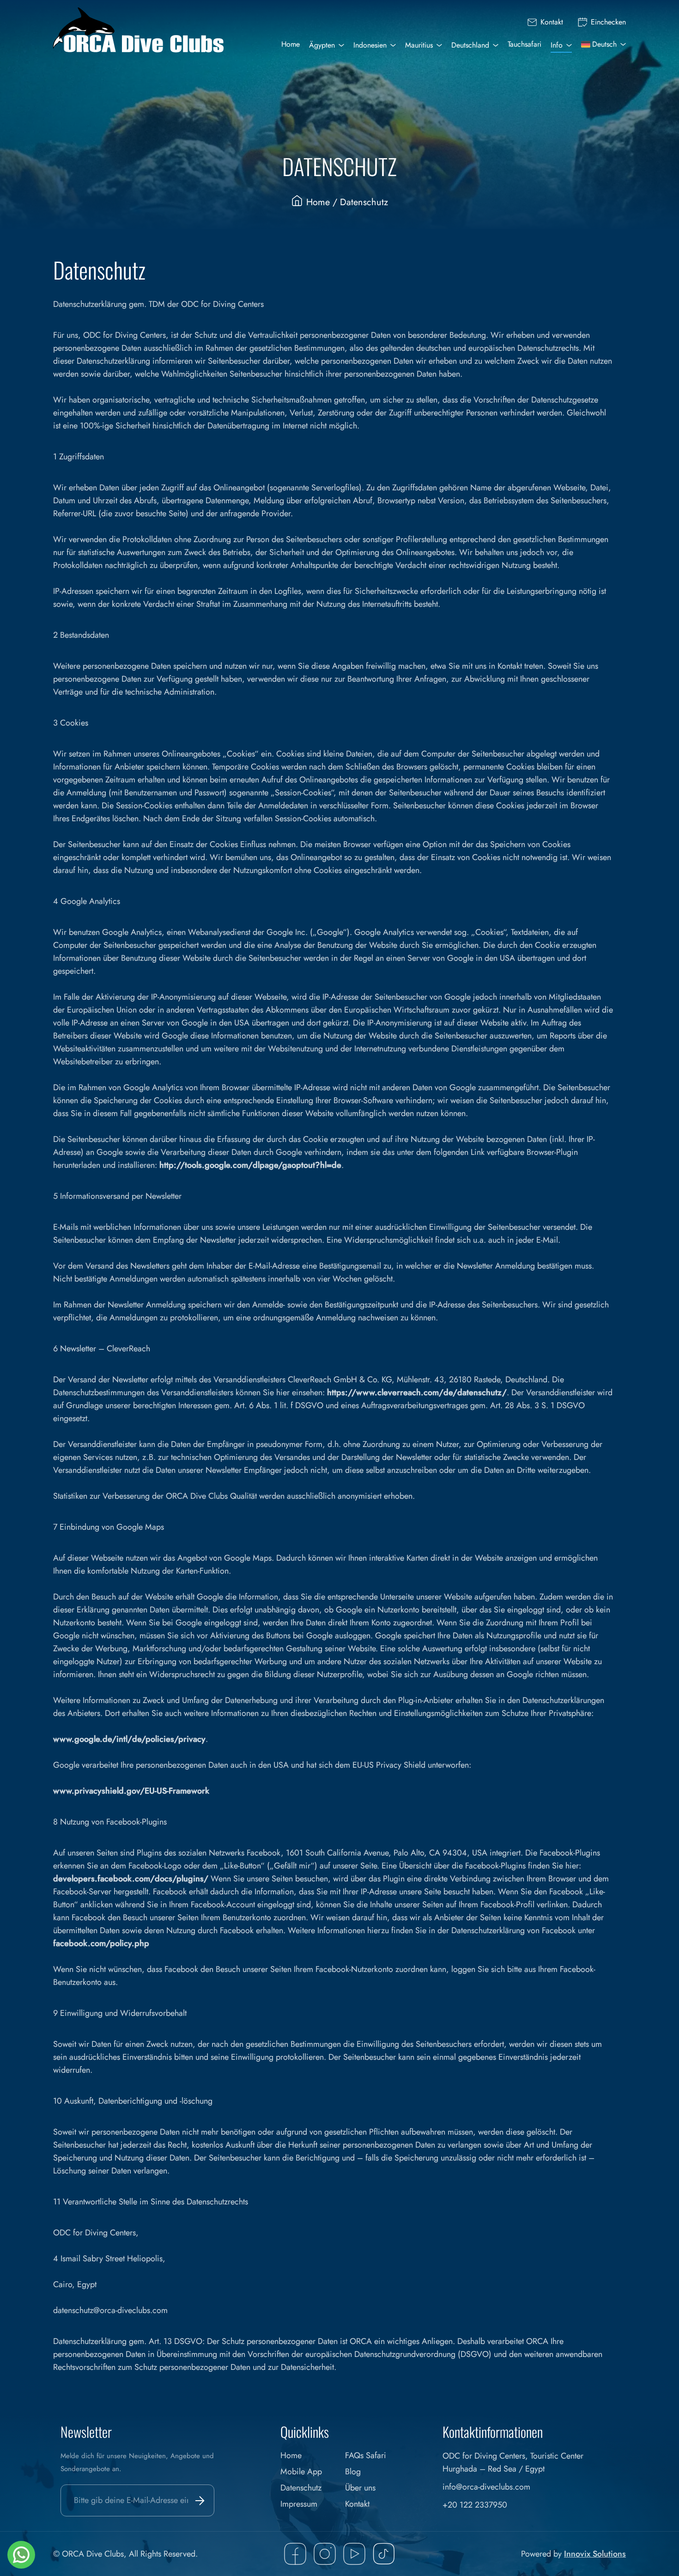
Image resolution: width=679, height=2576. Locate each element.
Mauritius (419, 45)
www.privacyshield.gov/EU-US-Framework (131, 1791)
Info (557, 45)
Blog (353, 2472)
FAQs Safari (366, 2455)
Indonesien (370, 45)
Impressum (299, 2504)
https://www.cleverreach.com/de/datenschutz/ (417, 1392)
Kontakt (552, 22)
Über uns (360, 2488)
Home (291, 44)
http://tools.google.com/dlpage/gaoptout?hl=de (250, 1165)
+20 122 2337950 (475, 2505)
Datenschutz (301, 2488)
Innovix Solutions (595, 2554)
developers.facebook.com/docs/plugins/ (131, 1879)
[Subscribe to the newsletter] (198, 2500)
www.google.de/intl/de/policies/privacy (129, 1739)
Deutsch (604, 44)
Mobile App (301, 2472)
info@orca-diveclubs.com (486, 2487)
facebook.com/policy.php (101, 1943)
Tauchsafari (524, 44)
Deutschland (470, 45)
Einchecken (608, 22)
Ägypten (322, 45)
